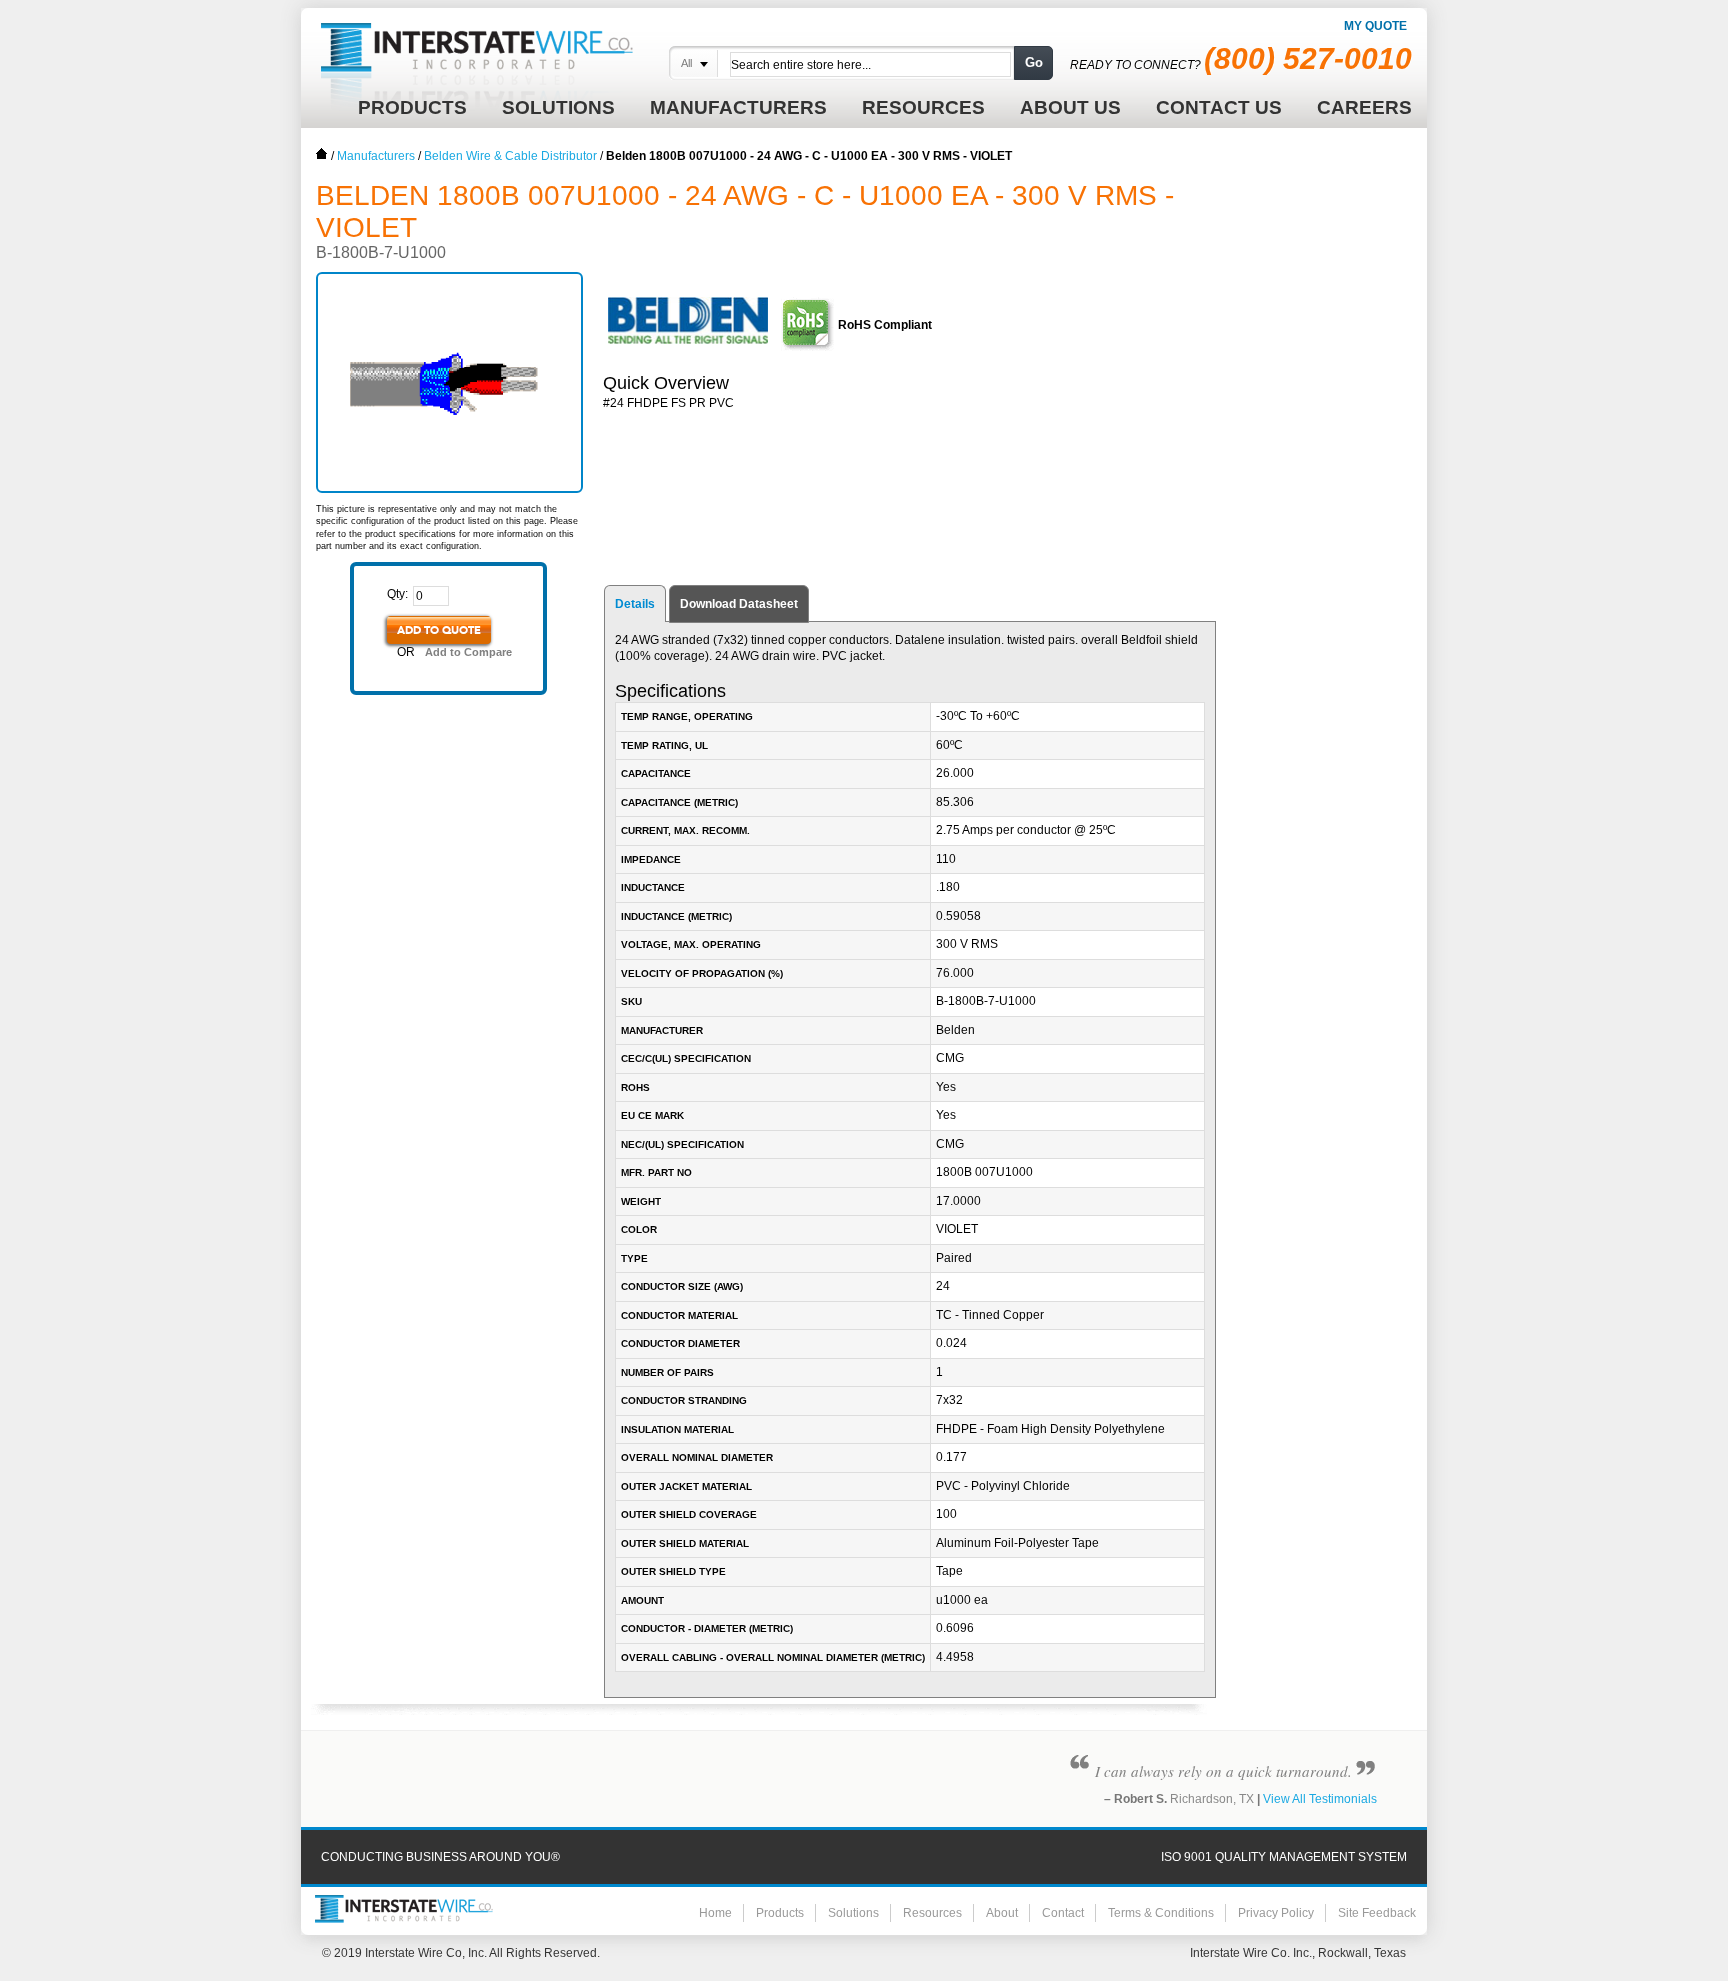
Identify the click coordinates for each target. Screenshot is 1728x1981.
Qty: (397, 594)
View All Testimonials (1320, 1799)
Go (1034, 62)
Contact (1063, 1913)
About (1002, 1913)
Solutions (853, 1913)
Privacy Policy (1276, 1913)
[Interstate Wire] (404, 1909)
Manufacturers (376, 156)
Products (780, 1913)
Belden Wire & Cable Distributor (510, 156)
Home (322, 154)
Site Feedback (1377, 1913)
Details (635, 604)
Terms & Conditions (1161, 1913)
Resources (932, 1913)
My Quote (1375, 26)
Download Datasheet (739, 604)
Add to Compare (468, 652)
